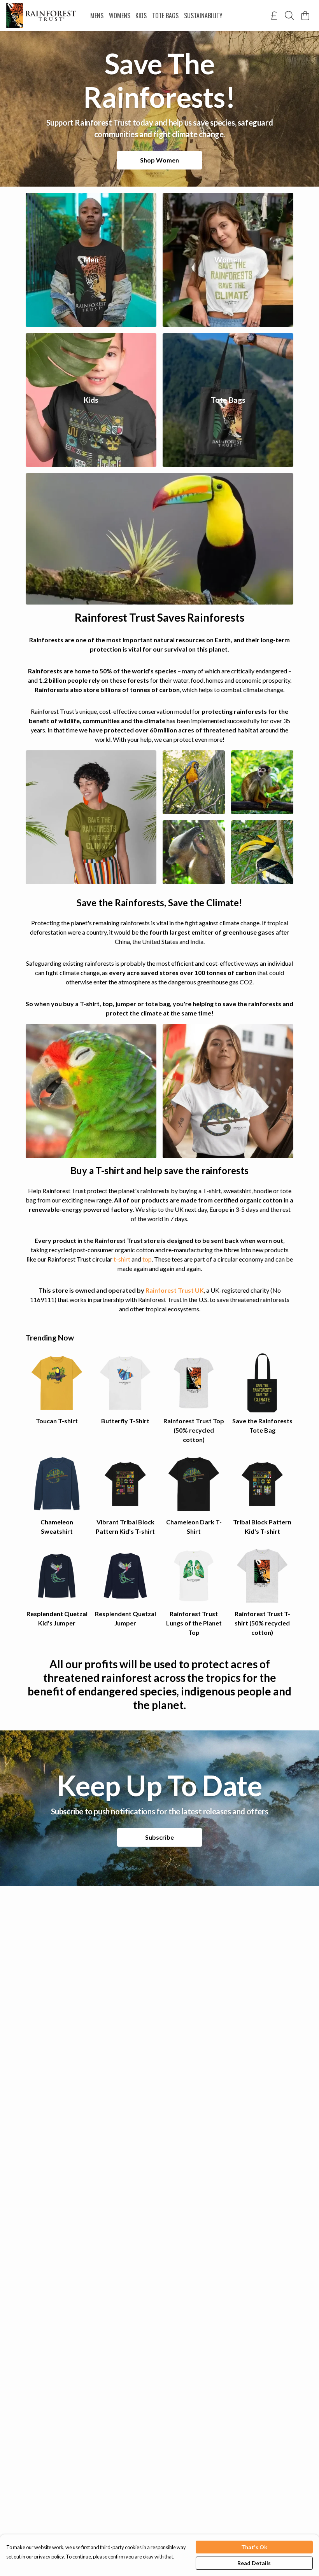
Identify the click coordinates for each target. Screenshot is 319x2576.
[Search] (289, 16)
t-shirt (122, 1259)
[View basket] (305, 16)
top (147, 1259)
